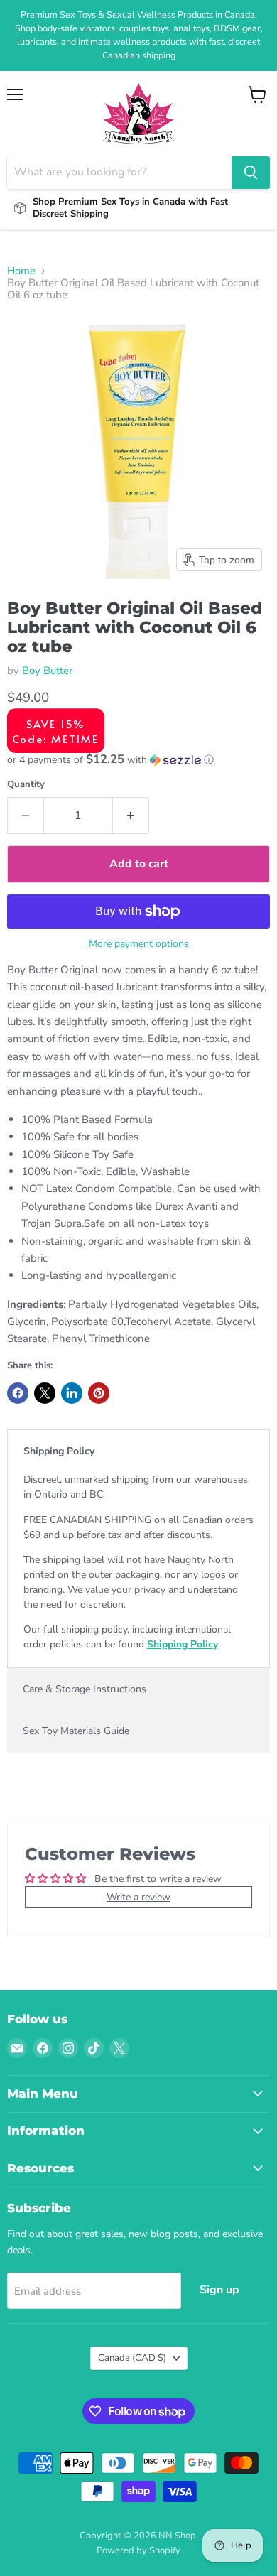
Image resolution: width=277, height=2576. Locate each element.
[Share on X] (45, 1393)
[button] (138, 760)
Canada (132, 2358)
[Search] (251, 173)
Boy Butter (47, 671)
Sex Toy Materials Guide (76, 1731)
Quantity (26, 785)
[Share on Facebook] (18, 1393)
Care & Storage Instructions (85, 1689)
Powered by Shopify (138, 2550)
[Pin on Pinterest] (99, 1393)
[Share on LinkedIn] (72, 1393)
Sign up (219, 2290)
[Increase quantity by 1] (131, 816)
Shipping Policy (59, 1451)
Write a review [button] (138, 1897)
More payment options (139, 944)
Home (21, 271)
